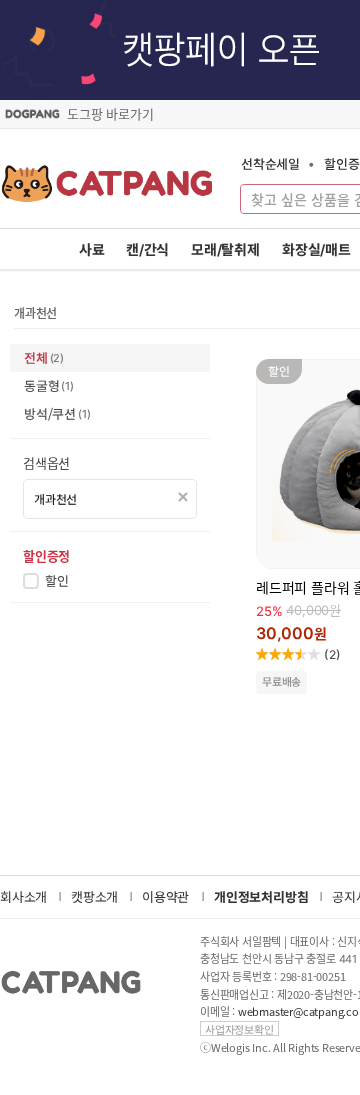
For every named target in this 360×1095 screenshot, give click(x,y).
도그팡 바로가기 (110, 114)
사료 (92, 249)
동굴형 (49, 385)
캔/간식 (147, 249)
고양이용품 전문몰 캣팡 (107, 190)
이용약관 (165, 896)
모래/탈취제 (225, 249)
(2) (332, 654)
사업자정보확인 (239, 1028)
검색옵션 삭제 (183, 497)
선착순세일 (270, 163)
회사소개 (23, 896)
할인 (57, 581)
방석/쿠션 (57, 413)
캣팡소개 (94, 896)
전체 (44, 357)
